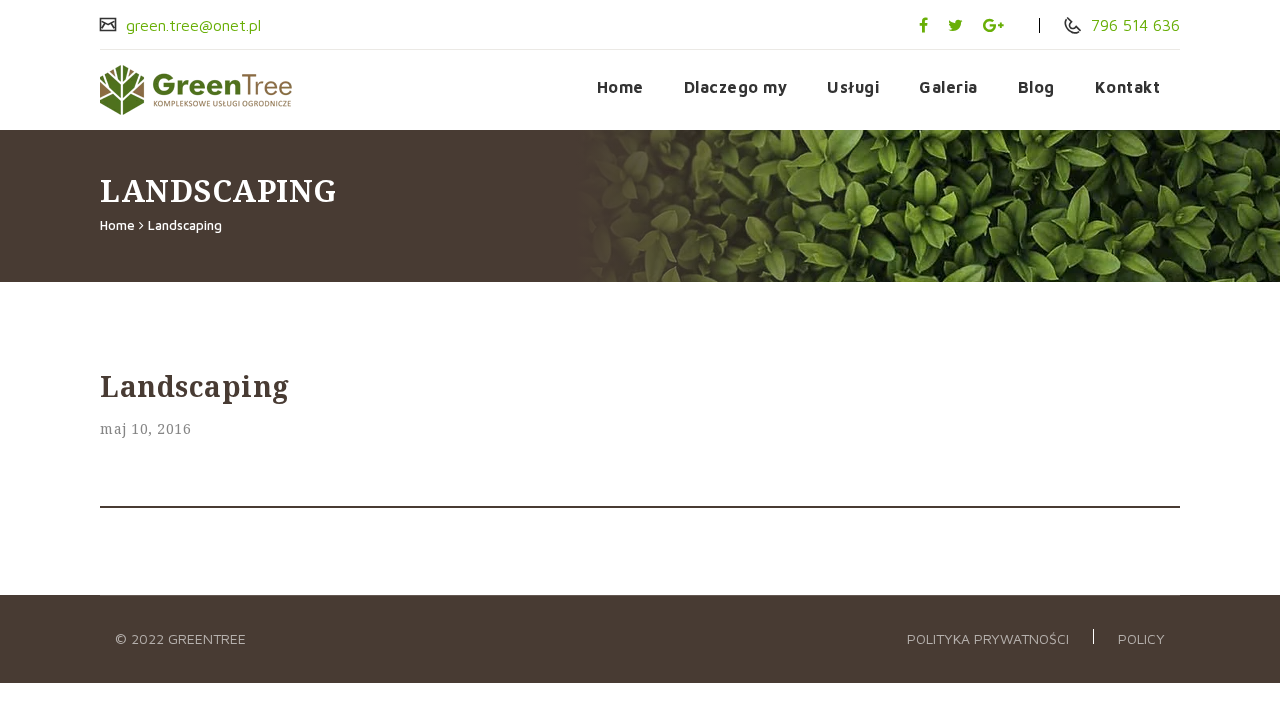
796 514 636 (1133, 25)
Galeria (948, 87)
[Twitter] (955, 25)
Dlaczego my (736, 87)
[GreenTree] (205, 90)
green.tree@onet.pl (191, 25)
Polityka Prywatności (988, 638)
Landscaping (185, 225)
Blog (1036, 87)
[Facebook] (923, 25)
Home (620, 87)
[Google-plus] (993, 25)
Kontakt (1128, 87)
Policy (1141, 638)
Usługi (853, 87)
